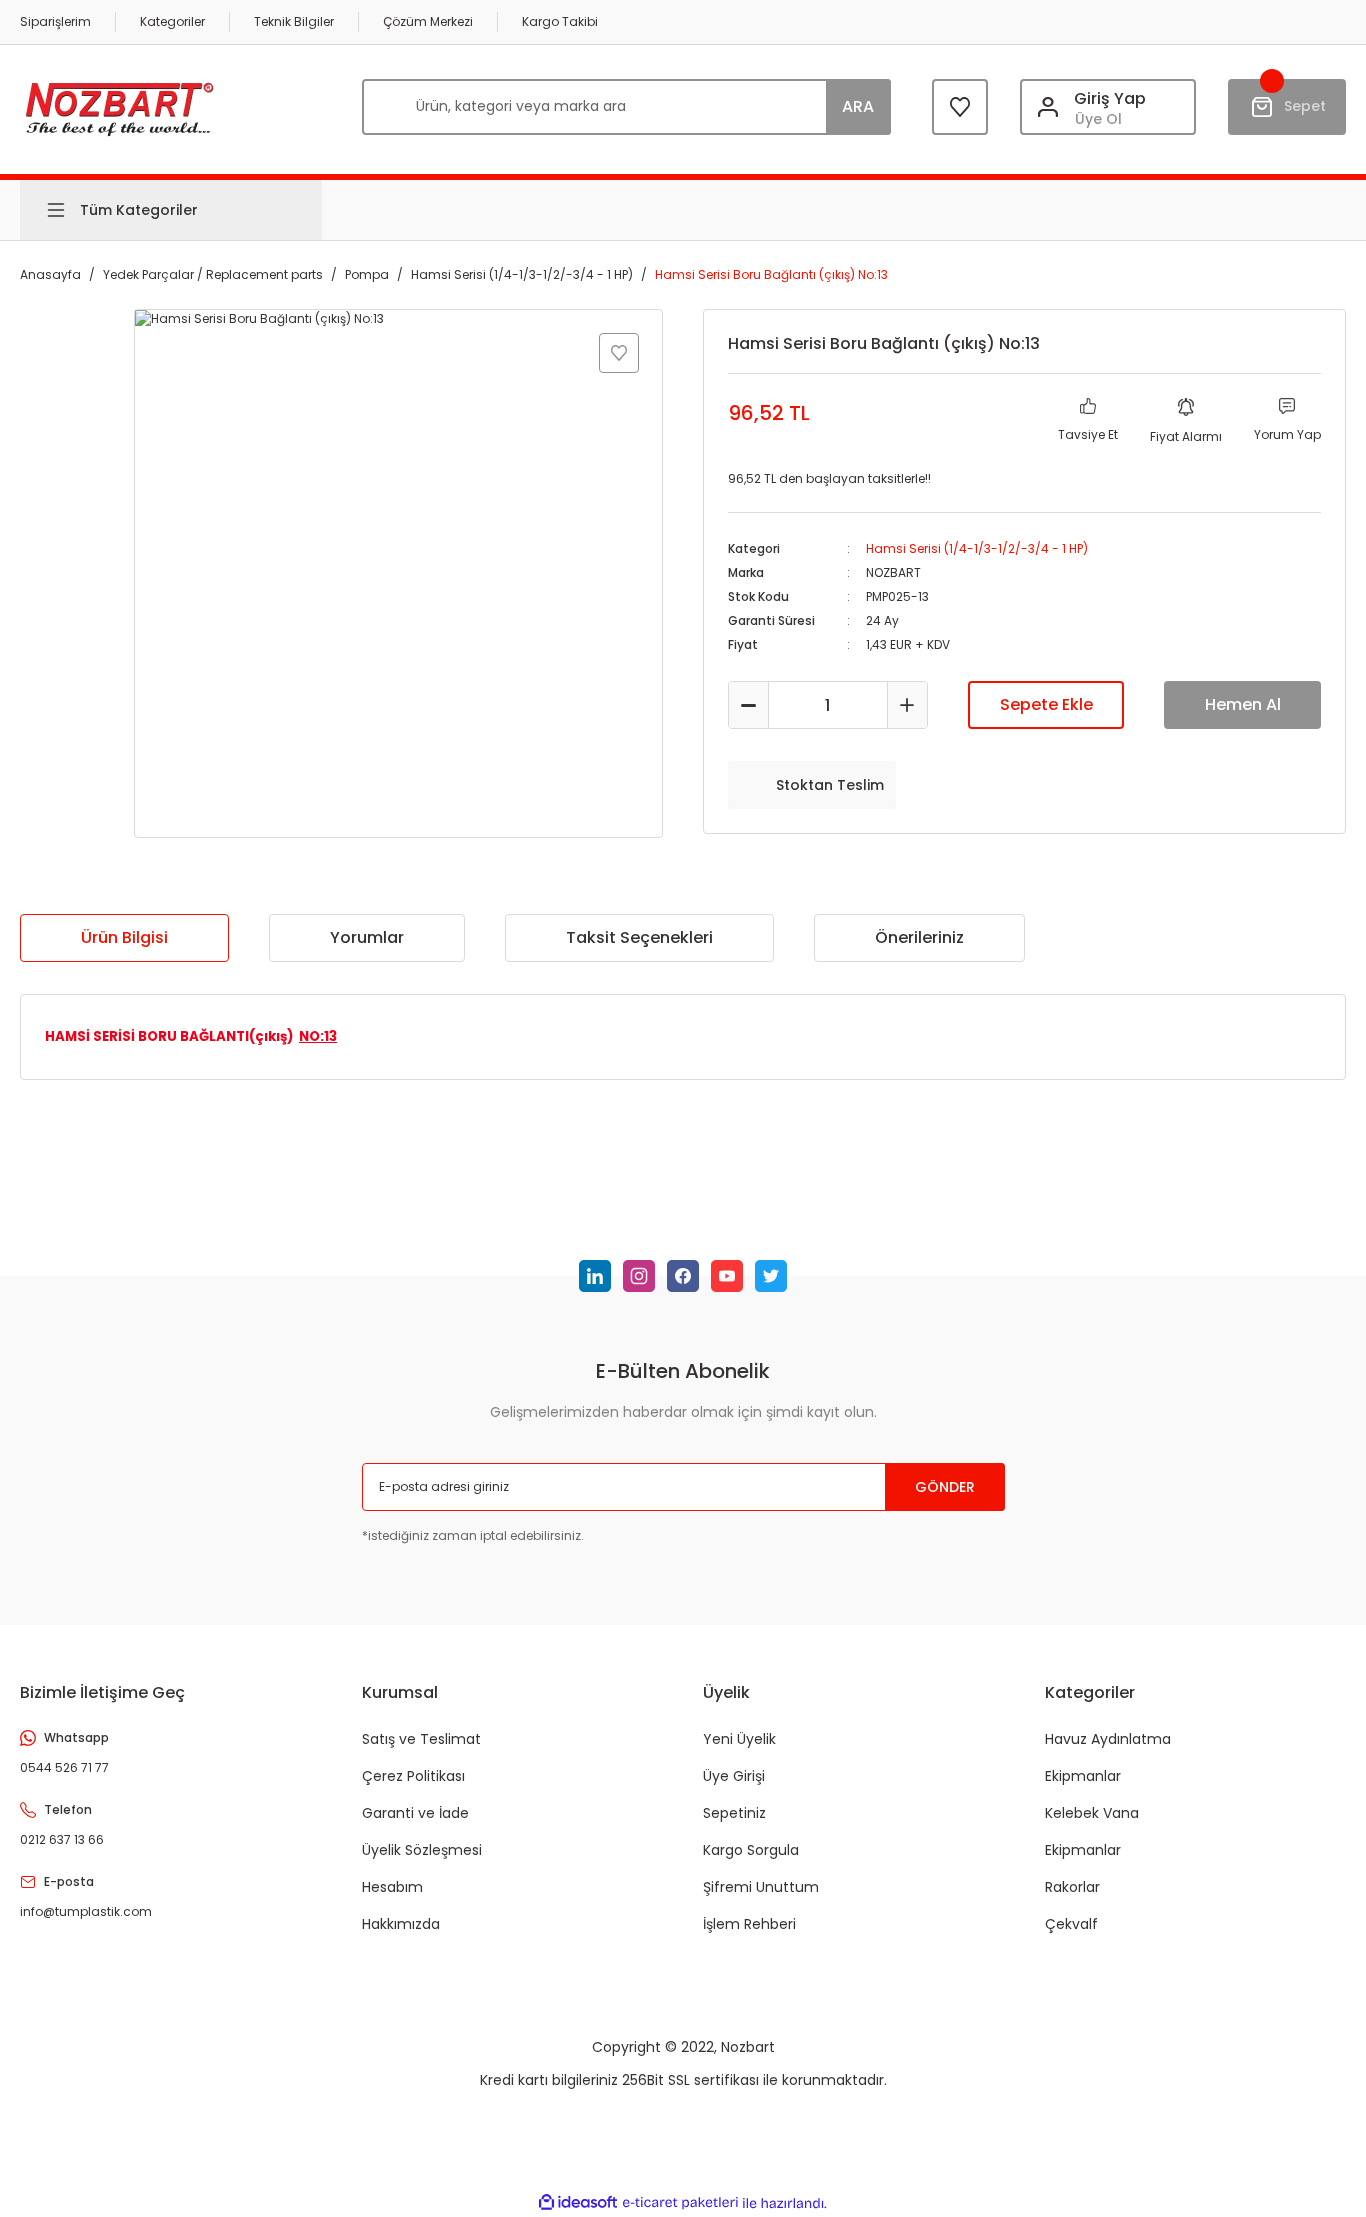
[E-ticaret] (680, 2203)
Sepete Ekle (1046, 704)
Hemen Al (1243, 704)
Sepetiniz (734, 1813)
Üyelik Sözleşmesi (422, 1850)
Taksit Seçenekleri (639, 937)
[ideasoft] (578, 2203)
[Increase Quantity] (907, 705)
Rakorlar (1072, 1887)
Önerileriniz (919, 937)
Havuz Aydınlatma (1108, 1739)
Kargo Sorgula (751, 1850)
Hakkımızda (401, 1924)
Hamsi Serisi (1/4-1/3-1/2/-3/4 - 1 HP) (977, 548)
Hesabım (392, 1887)
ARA (858, 106)
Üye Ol (1098, 119)
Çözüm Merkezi (428, 21)
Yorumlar (367, 937)
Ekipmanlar (1083, 1776)
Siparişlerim (55, 21)
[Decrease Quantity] (749, 705)
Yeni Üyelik (739, 1739)
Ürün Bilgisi (124, 937)
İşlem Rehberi (749, 1924)
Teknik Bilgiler (294, 21)
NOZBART (893, 572)
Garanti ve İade (415, 1813)
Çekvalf (1071, 1924)
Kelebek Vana (1092, 1813)
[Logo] (120, 106)
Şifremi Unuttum (761, 1887)
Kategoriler (172, 21)
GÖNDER (945, 1487)
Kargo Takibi (560, 21)
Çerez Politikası (413, 1776)
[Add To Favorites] (619, 353)
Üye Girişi (734, 1776)
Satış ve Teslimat (421, 1739)
